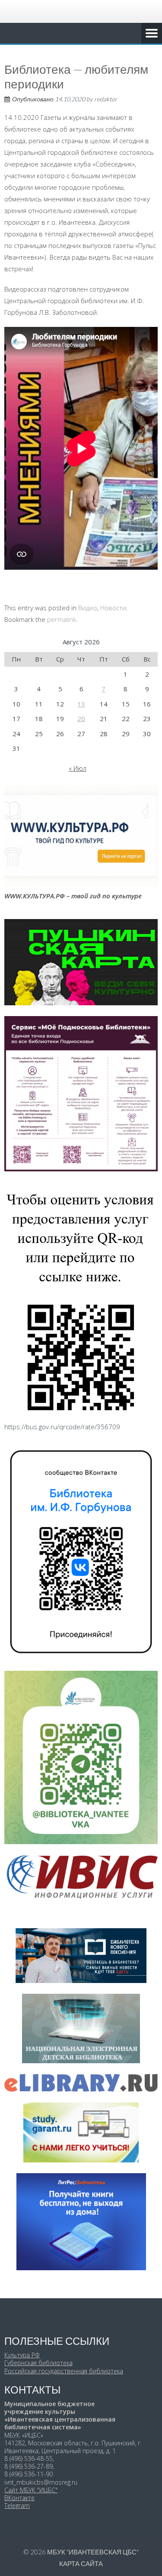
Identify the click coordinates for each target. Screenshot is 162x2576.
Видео (88, 608)
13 (81, 704)
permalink (62, 619)
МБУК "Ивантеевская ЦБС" (93, 2552)
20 (81, 719)
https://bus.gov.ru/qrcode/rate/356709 (62, 1427)
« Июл (78, 768)
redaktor (106, 99)
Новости (113, 608)
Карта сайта (81, 2563)
